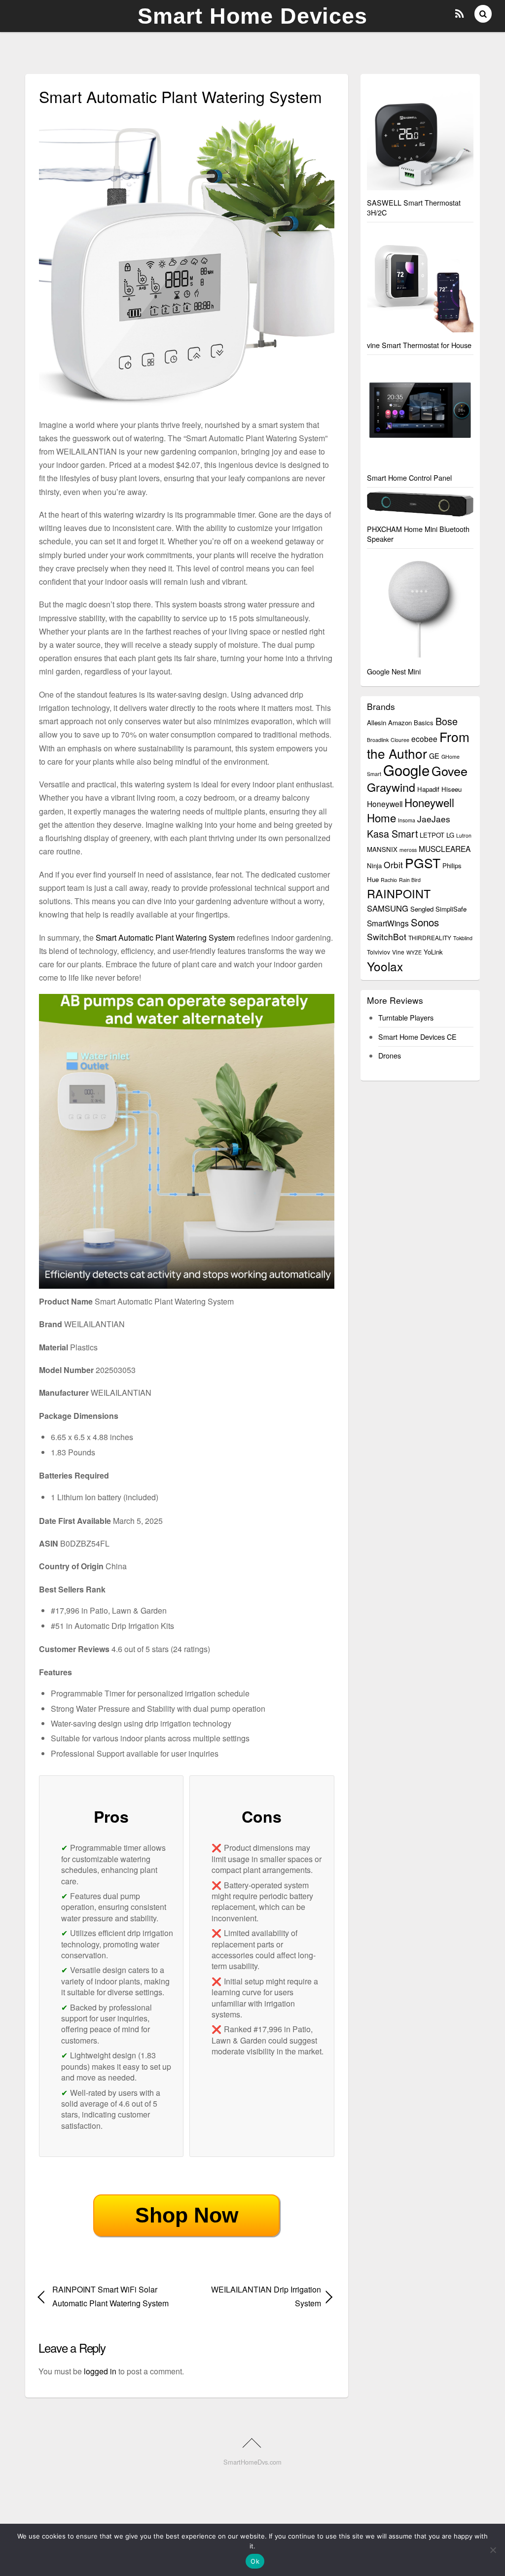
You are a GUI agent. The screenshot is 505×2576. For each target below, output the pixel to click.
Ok (255, 2561)
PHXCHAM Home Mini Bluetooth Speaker (418, 534)
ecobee (424, 739)
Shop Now (187, 2215)
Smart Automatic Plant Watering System (165, 937)
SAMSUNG (388, 908)
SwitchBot (387, 936)
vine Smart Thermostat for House (419, 345)
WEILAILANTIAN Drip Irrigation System (258, 2296)
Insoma (407, 820)
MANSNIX (382, 849)
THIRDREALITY (430, 937)
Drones (390, 1055)
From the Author (418, 745)
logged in (100, 2371)
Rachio (389, 880)
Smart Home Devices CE (417, 1037)
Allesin (377, 723)
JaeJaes (434, 819)
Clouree (400, 740)
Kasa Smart (392, 833)
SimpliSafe (451, 909)
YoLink (433, 952)
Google (406, 770)
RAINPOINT (399, 893)
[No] (493, 2550)
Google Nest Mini (394, 671)
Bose (447, 721)
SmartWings (388, 923)
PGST (423, 863)
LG (450, 835)
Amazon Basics (411, 723)
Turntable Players (406, 1017)
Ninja (374, 865)
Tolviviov (379, 952)
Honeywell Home (411, 810)
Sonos (425, 922)
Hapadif (428, 789)
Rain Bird (410, 880)
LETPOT (432, 835)
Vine (398, 952)
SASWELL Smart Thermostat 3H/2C (414, 207)
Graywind (391, 787)
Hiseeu (451, 789)
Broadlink (378, 740)
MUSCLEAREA (445, 848)
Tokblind (463, 938)
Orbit (393, 865)
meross (408, 850)
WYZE (414, 952)
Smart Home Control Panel (409, 477)
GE (434, 756)
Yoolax (385, 966)
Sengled (422, 909)
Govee (450, 771)
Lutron (464, 835)
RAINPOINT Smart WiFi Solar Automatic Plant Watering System (110, 2296)
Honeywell (385, 804)
